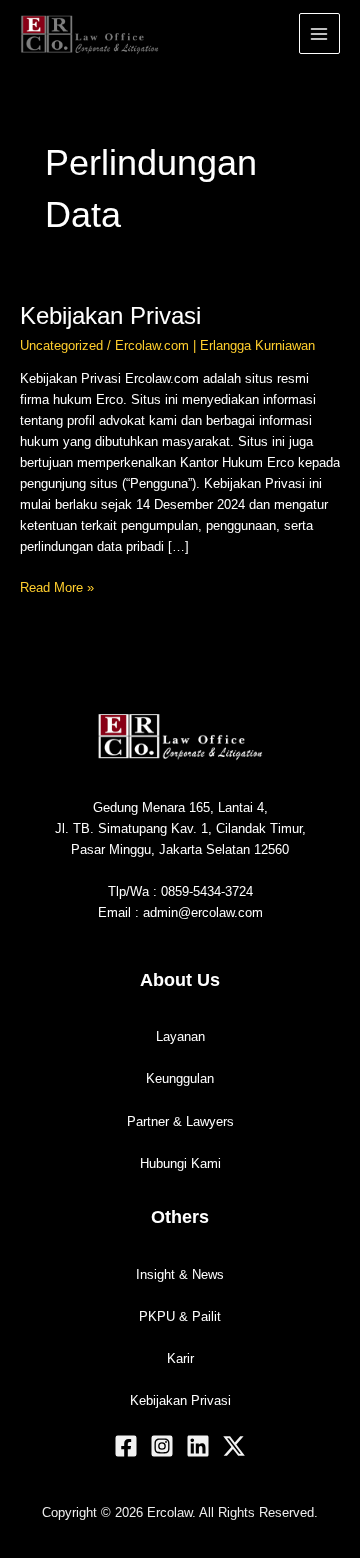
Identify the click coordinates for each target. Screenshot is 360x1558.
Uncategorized (61, 345)
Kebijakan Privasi (110, 316)
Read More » (57, 586)
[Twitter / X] (234, 1446)
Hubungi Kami (180, 1163)
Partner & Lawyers (180, 1121)
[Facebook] (126, 1446)
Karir (180, 1358)
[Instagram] (162, 1446)
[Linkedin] (198, 1446)
